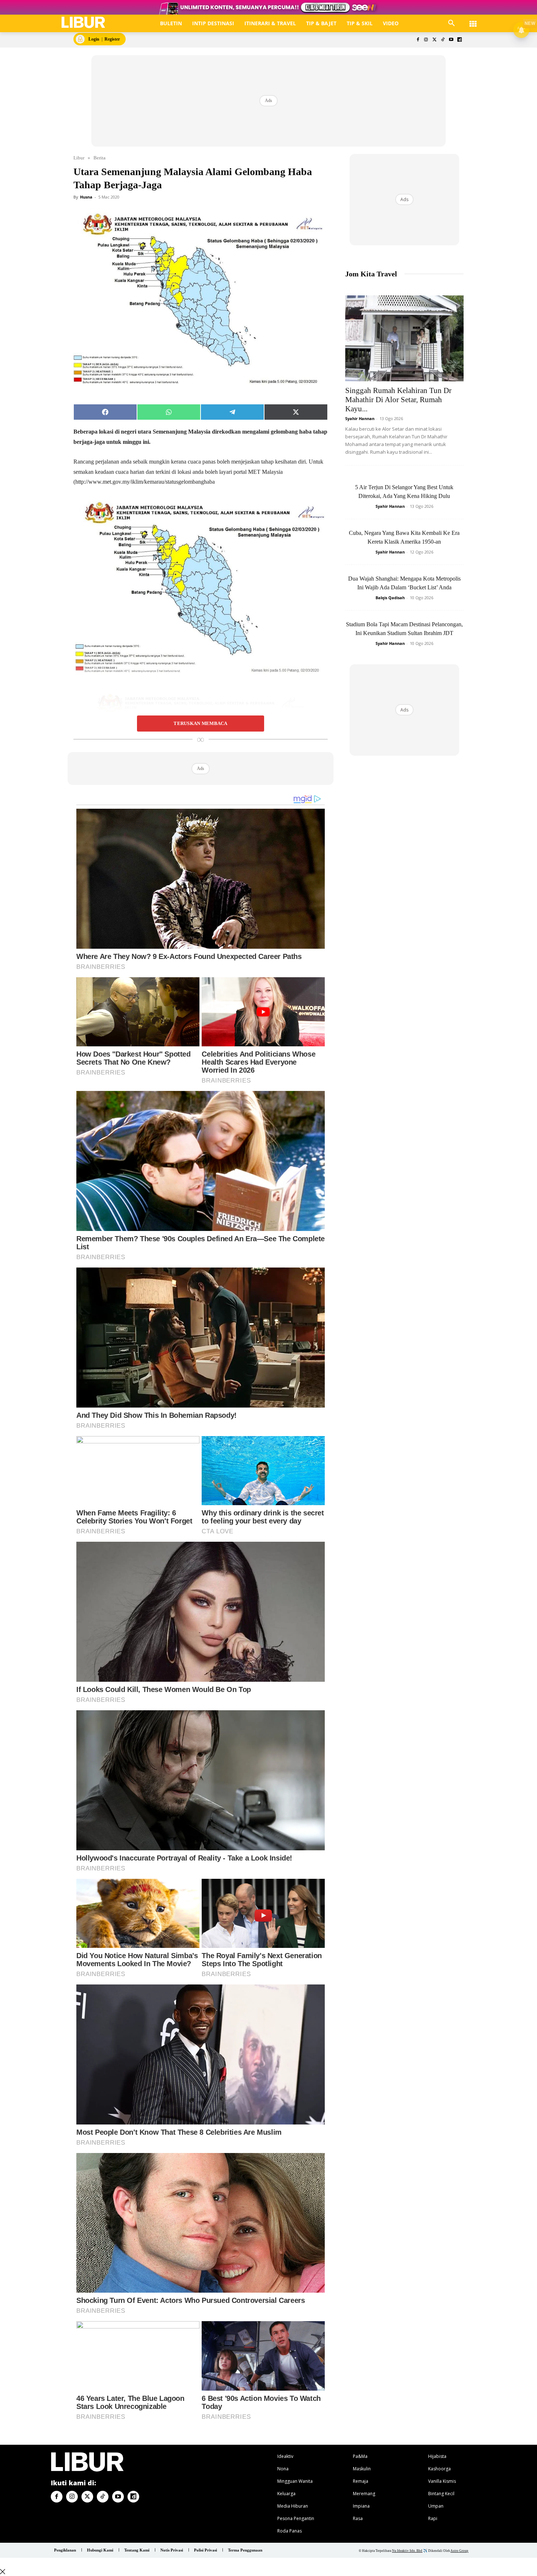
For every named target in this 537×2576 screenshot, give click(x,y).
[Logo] (83, 22)
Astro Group (459, 2551)
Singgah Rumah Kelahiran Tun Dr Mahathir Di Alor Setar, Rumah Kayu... (398, 400)
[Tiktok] (443, 40)
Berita (100, 158)
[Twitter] (435, 40)
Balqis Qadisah (390, 598)
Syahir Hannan (360, 418)
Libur (79, 158)
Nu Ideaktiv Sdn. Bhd (407, 2551)
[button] (452, 23)
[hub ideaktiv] (473, 20)
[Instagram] (426, 40)
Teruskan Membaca (200, 724)
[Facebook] (418, 40)
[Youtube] (451, 40)
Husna (86, 197)
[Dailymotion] (459, 40)
